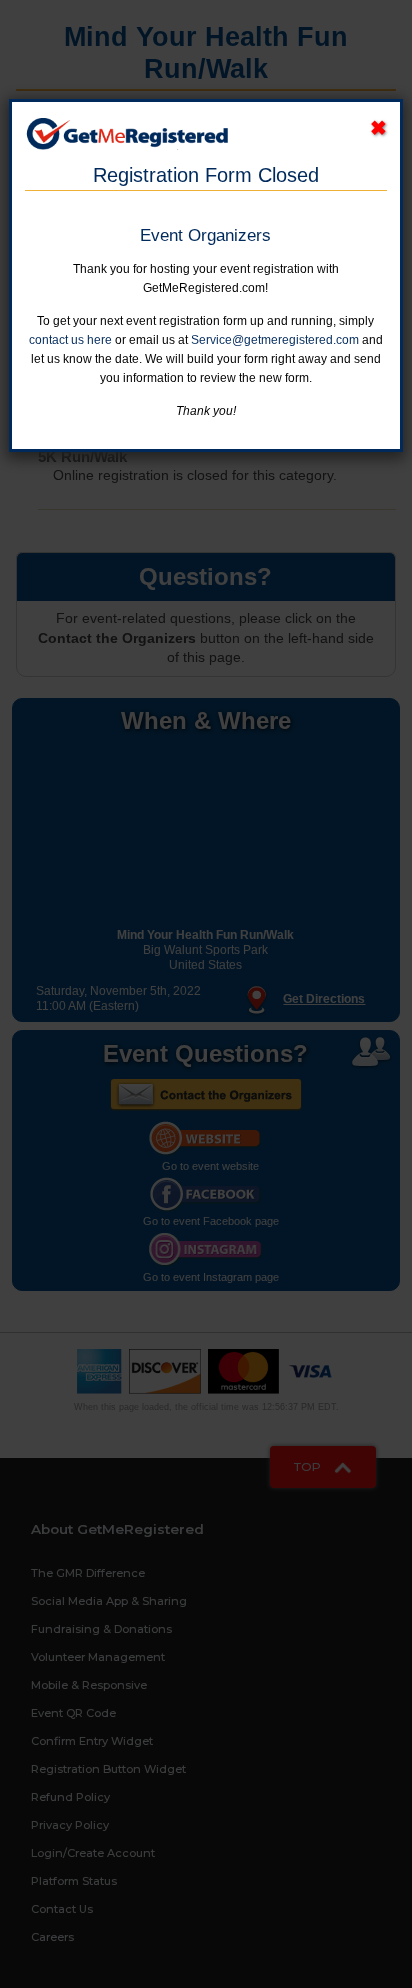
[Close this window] (378, 128)
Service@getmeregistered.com (275, 340)
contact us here (70, 340)
